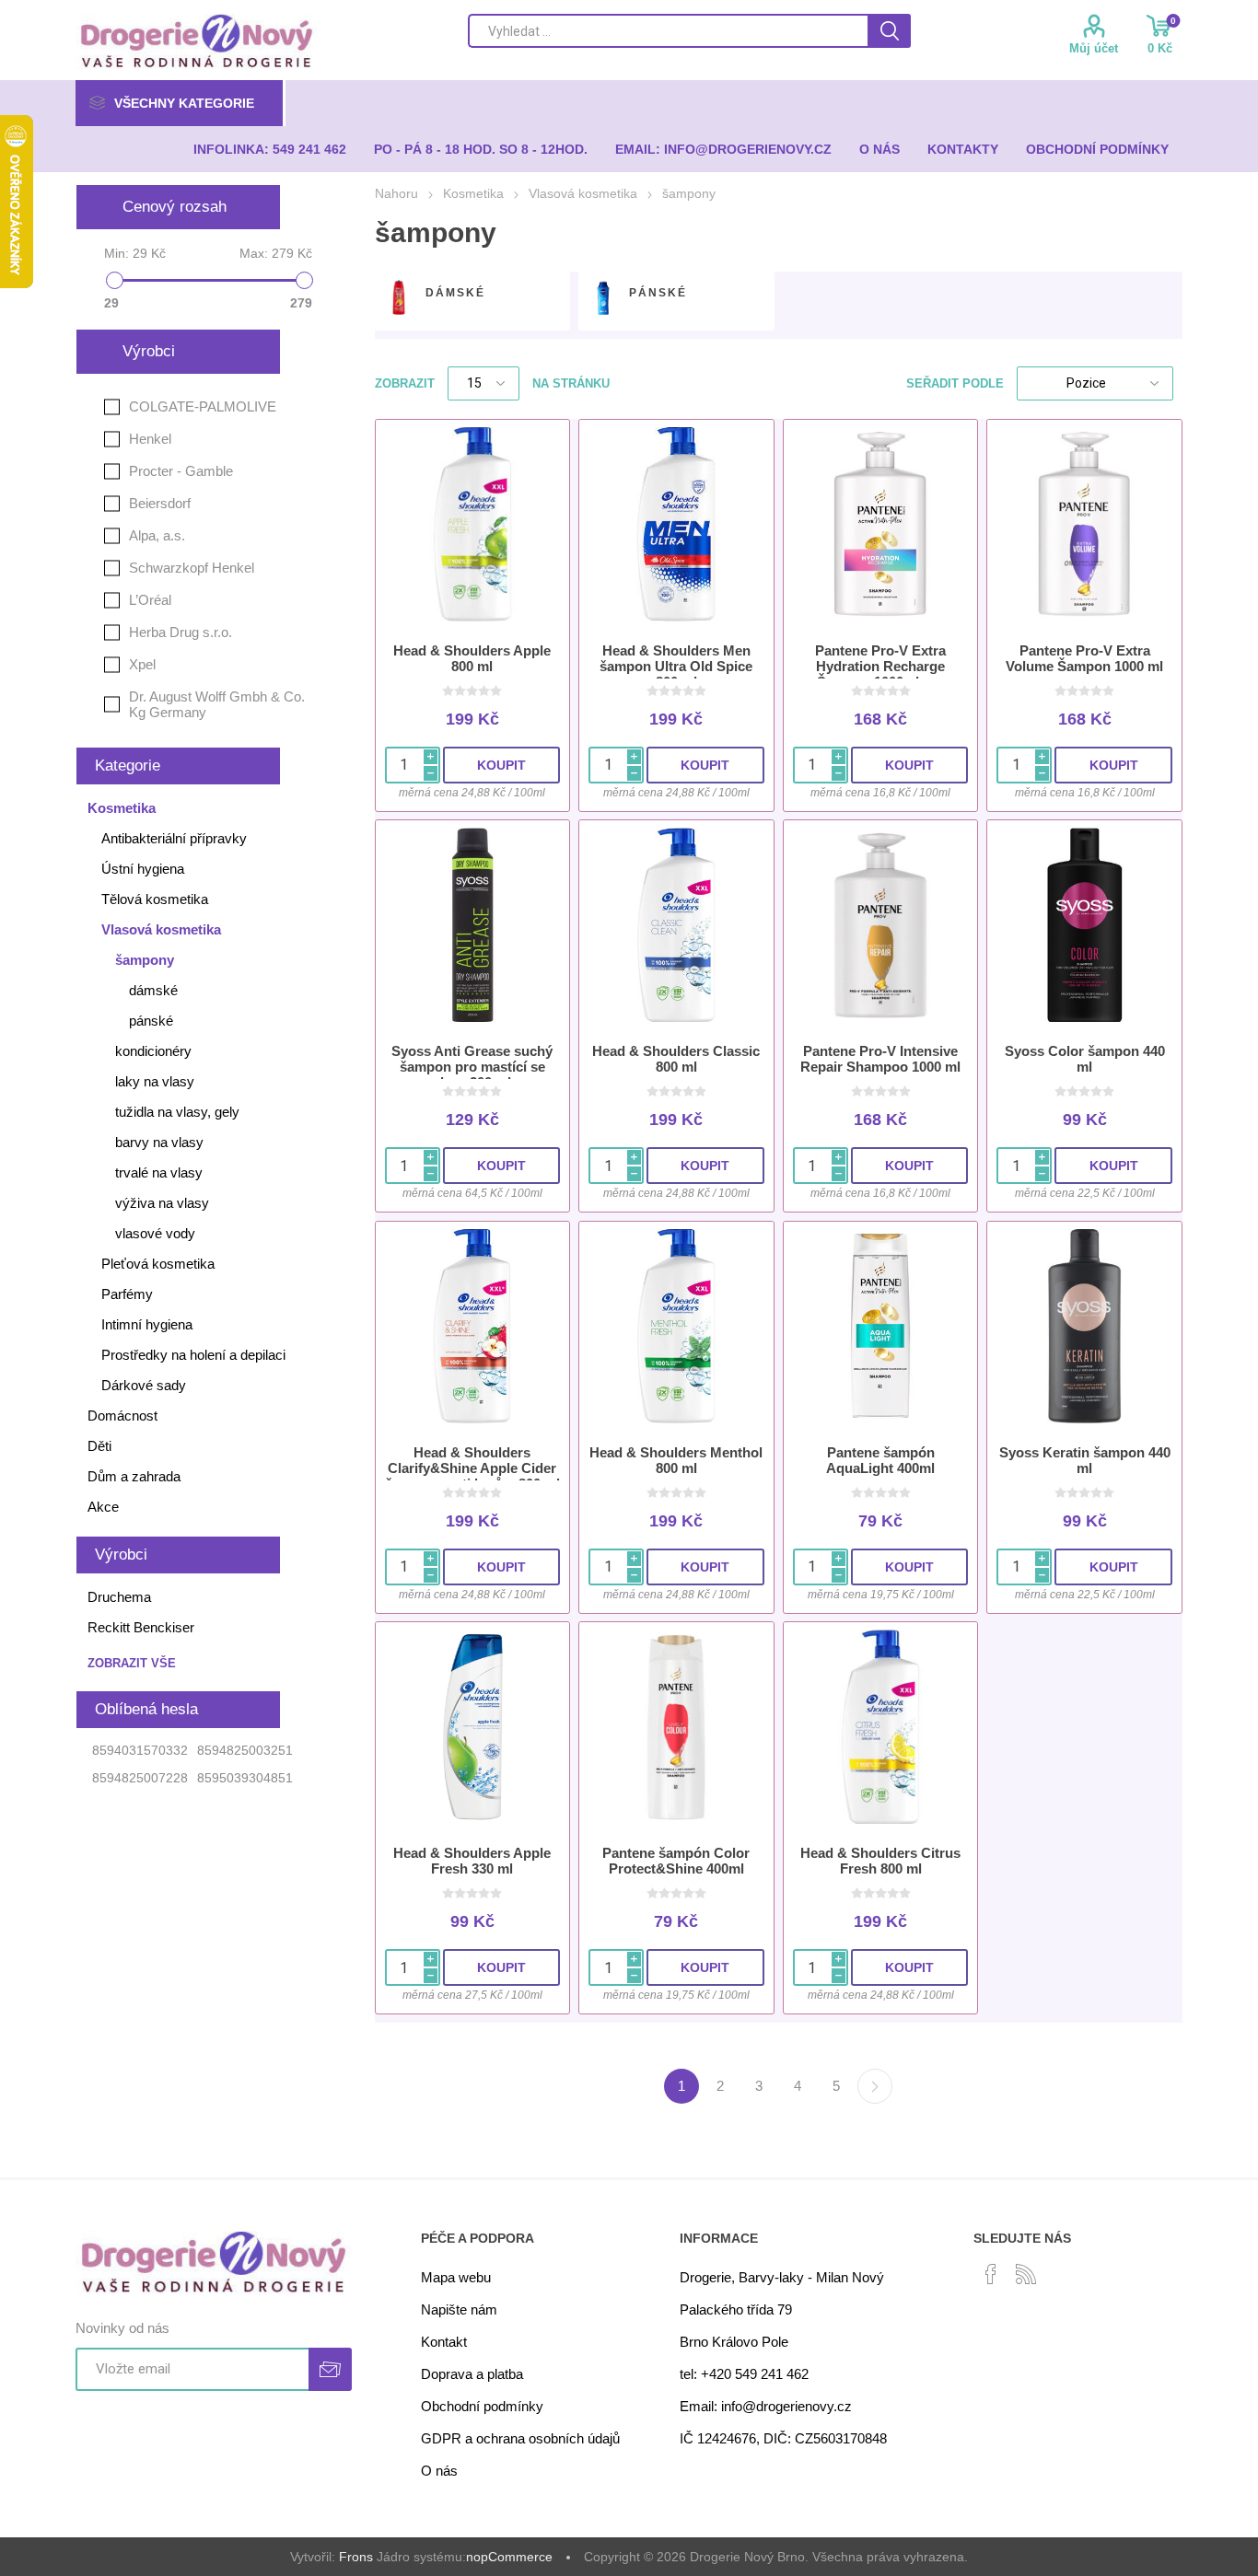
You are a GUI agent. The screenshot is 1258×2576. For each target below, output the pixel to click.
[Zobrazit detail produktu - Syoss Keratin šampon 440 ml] (1084, 1326)
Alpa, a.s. (157, 535)
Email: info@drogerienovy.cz (766, 2406)
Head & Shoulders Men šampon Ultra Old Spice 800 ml (676, 666)
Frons (356, 2557)
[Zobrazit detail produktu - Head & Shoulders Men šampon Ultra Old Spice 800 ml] (676, 524)
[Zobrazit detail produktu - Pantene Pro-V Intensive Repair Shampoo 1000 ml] (881, 925)
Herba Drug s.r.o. (181, 632)
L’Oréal (150, 600)
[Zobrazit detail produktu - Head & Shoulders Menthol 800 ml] (676, 1326)
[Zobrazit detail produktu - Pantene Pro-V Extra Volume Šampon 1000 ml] (1084, 524)
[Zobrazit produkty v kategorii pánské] (603, 297)
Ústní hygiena (143, 869)
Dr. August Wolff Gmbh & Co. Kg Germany (217, 704)
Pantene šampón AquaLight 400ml (880, 1460)
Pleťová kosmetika (158, 1264)
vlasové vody (155, 1233)
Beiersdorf (160, 503)
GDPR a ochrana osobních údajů (520, 2438)
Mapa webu (456, 2277)
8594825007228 (140, 1778)
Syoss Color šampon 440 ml (1085, 1059)
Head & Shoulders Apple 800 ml (472, 658)
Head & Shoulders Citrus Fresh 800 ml (880, 1861)
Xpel (142, 664)
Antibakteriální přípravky (174, 838)
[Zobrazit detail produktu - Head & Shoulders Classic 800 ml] (676, 925)
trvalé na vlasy (159, 1172)
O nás (439, 2471)
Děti (99, 1446)
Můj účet (1094, 48)
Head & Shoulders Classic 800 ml (676, 1059)
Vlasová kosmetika (161, 929)
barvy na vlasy (159, 1142)
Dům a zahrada (134, 1476)
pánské (658, 293)
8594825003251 (245, 1750)
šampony (145, 960)
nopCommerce (509, 2557)
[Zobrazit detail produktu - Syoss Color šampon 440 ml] (1084, 925)
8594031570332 (140, 1750)
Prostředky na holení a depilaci (193, 1355)
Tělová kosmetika (155, 899)
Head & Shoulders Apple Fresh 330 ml (472, 1861)
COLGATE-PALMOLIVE (203, 406)
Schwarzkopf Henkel (192, 568)
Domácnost (122, 1416)
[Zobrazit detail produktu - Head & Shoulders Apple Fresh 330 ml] (473, 1727)
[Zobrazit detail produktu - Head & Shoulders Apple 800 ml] (473, 524)
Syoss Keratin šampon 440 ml (1085, 1460)
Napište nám (459, 2309)
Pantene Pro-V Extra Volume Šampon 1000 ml (1084, 658)
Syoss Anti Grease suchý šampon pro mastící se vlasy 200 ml (472, 1067)
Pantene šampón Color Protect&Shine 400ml (676, 1861)
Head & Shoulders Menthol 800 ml (676, 1460)
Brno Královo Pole (734, 2342)
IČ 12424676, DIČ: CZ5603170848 (783, 2438)
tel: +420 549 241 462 (744, 2374)
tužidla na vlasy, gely (177, 1112)
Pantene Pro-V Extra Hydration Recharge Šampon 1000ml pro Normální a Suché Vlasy (880, 674)
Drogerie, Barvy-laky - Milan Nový (782, 2277)
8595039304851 (245, 1778)
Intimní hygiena (147, 1324)
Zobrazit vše (132, 1663)
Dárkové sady (144, 1385)
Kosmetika (122, 808)
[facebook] (991, 2274)
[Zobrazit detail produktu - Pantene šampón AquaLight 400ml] (881, 1326)
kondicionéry (153, 1051)
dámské (455, 293)
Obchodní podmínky (482, 2406)
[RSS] (1026, 2274)
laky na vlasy (155, 1081)
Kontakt (444, 2342)
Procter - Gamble (181, 471)
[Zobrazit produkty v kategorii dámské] (399, 297)
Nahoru (396, 193)
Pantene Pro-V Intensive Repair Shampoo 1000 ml (880, 1059)
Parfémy (127, 1294)
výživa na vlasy (162, 1203)
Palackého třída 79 (736, 2309)
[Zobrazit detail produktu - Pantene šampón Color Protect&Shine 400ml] (676, 1727)
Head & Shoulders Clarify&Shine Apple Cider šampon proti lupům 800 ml (472, 1468)
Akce (103, 1507)
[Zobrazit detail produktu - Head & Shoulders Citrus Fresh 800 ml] (881, 1727)
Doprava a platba (472, 2374)
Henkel (150, 439)
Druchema (119, 1597)
